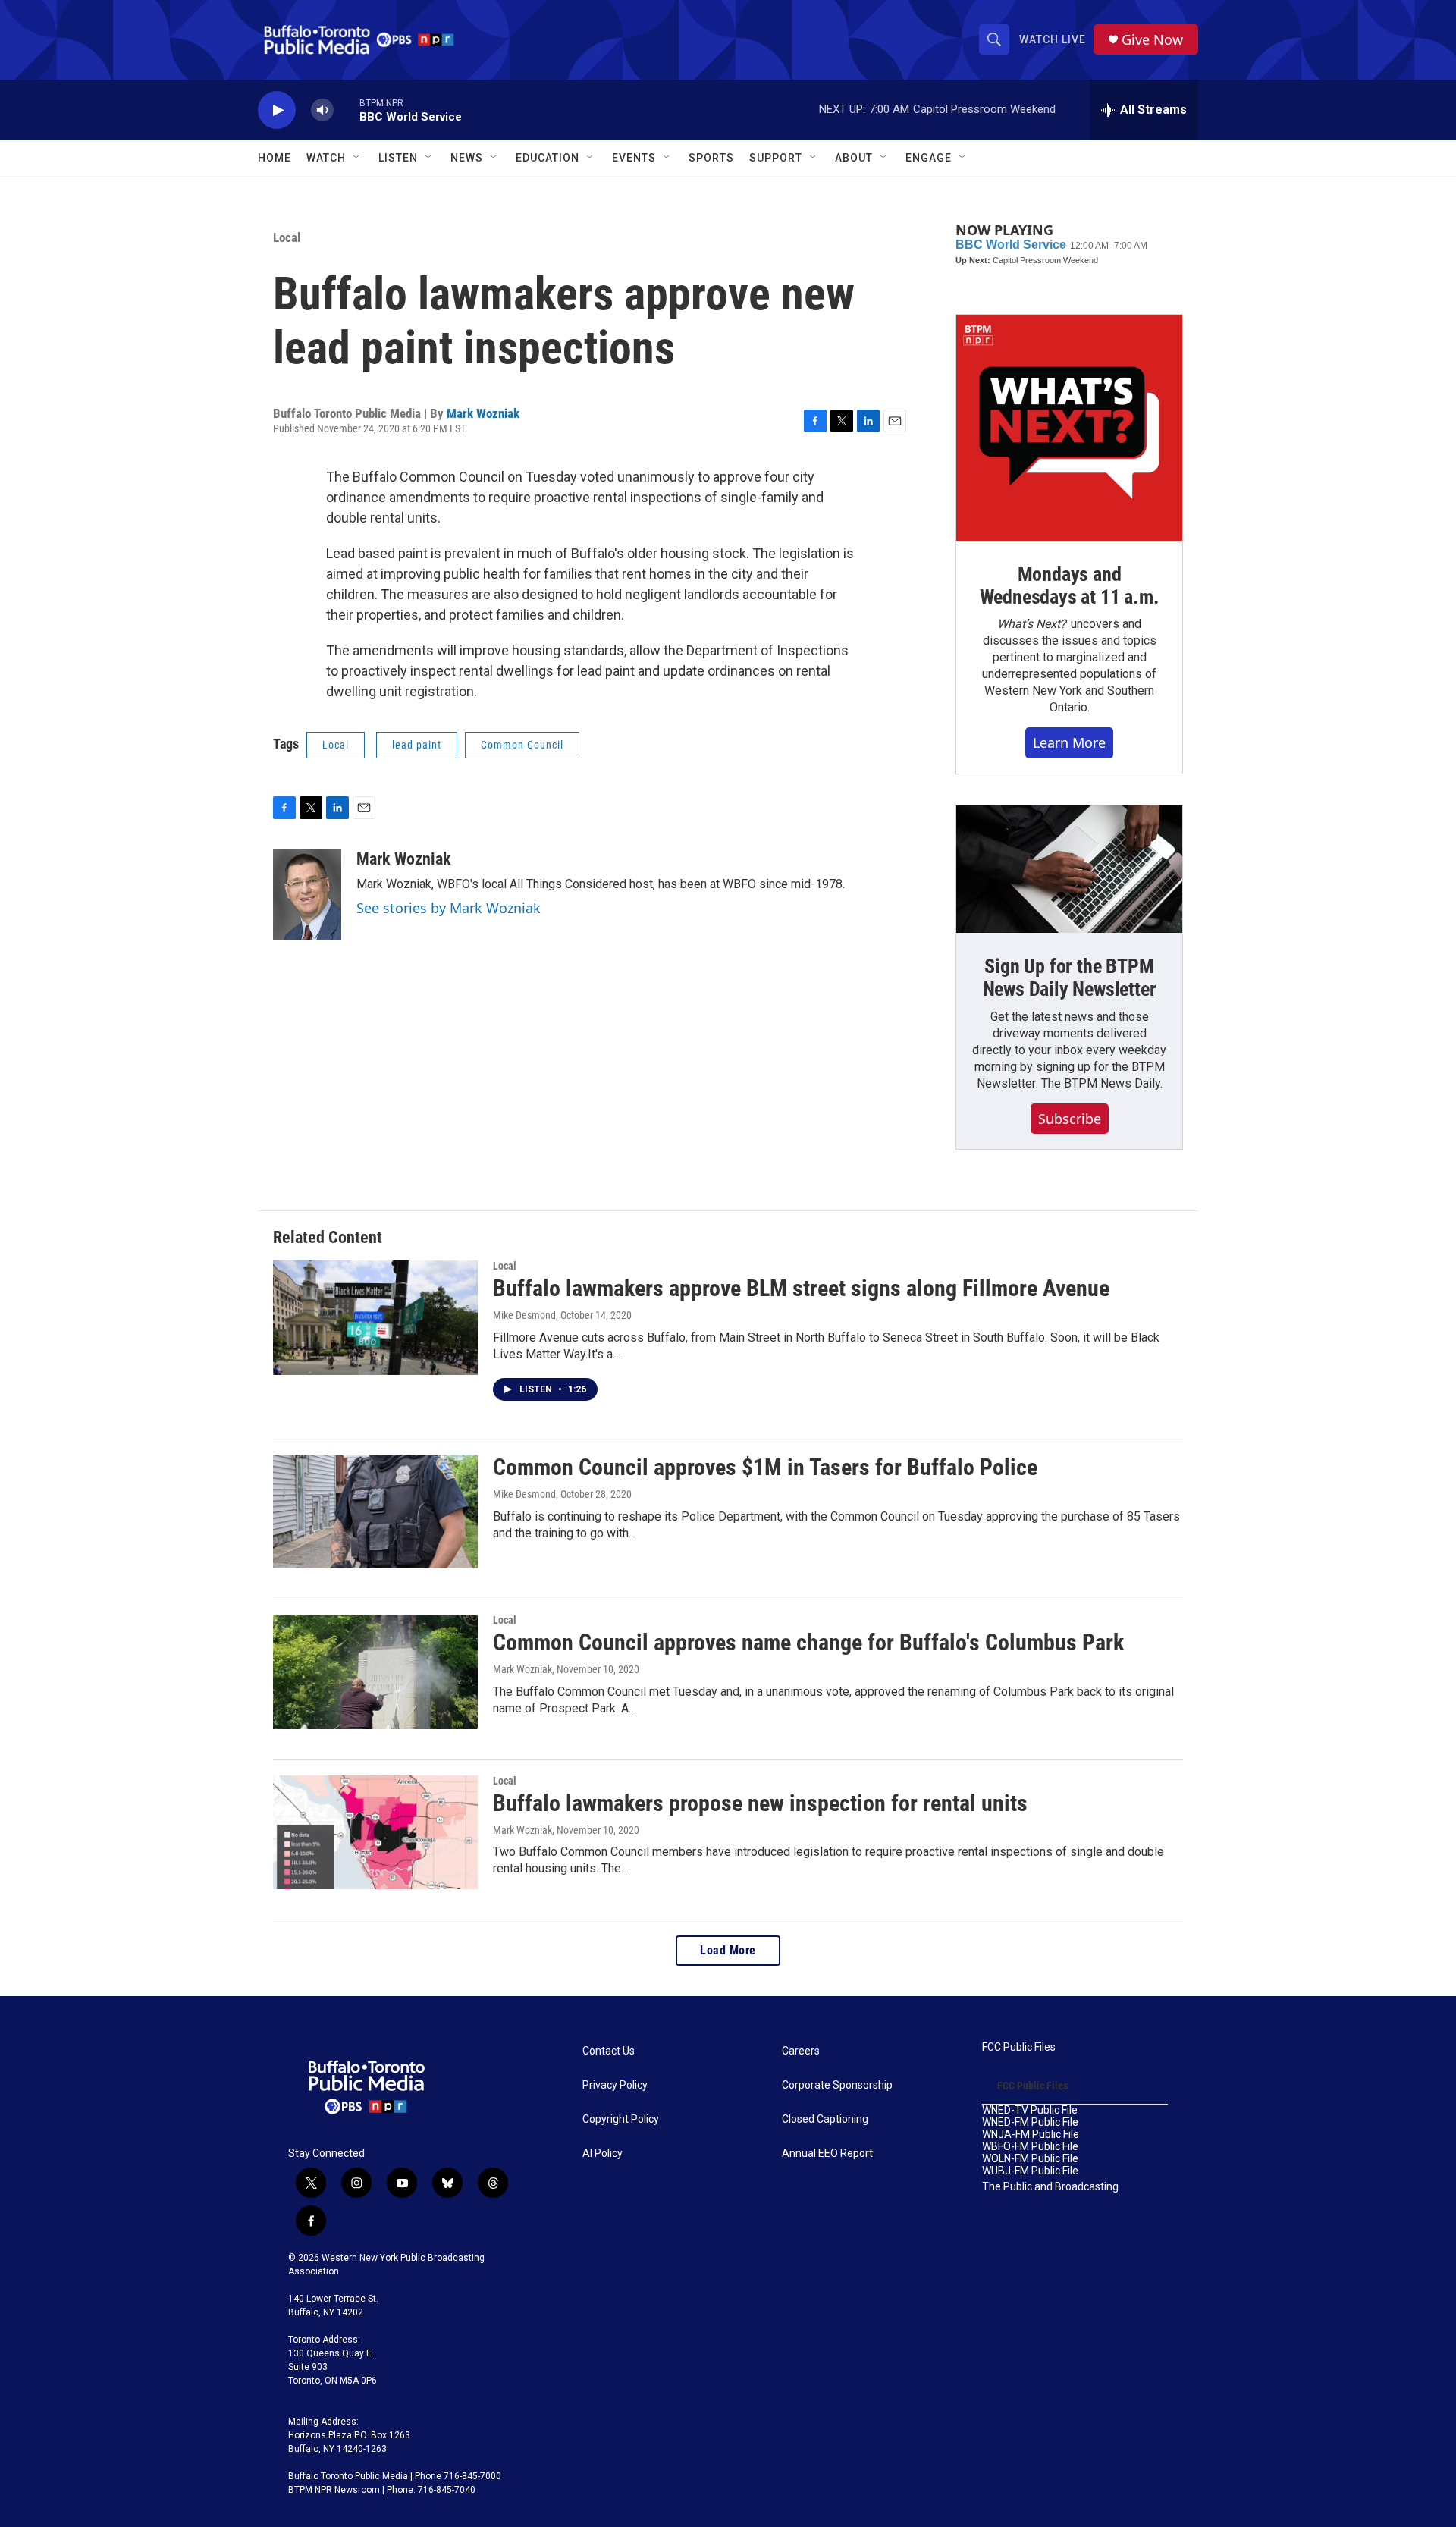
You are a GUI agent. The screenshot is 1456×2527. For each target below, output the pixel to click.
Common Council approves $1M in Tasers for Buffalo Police (765, 1467)
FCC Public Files (1019, 2047)
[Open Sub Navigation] (357, 158)
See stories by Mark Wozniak (449, 908)
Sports (711, 158)
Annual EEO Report (827, 2153)
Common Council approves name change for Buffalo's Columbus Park (808, 1642)
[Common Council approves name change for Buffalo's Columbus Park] (375, 1672)
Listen (398, 158)
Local (287, 237)
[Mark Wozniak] (307, 895)
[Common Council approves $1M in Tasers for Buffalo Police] (375, 1511)
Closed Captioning (825, 2119)
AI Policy (602, 2153)
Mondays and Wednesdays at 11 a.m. (1070, 585)
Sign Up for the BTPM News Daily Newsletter (1070, 978)
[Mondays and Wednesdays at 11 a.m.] (1069, 428)
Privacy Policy (615, 2085)
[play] (277, 110)
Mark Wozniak (483, 413)
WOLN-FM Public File (1030, 2159)
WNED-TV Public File (1030, 2110)
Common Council (522, 745)
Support (776, 158)
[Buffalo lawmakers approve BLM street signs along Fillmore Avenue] (375, 1317)
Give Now (1152, 40)
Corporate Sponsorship (837, 2085)
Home (275, 158)
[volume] (322, 110)
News (467, 158)
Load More (728, 1950)
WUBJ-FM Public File (1030, 2171)
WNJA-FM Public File (1031, 2135)
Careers (801, 2051)
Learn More (1069, 742)
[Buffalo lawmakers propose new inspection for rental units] (375, 1832)
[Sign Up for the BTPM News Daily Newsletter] (1069, 869)
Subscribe (1070, 1119)
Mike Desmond (524, 1315)
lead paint (417, 745)
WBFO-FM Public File (1030, 2147)
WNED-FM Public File (1030, 2122)
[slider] (347, 110)
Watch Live (1053, 39)
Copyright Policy (621, 2119)
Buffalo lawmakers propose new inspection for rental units (760, 1803)
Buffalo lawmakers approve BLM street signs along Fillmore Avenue (801, 1288)
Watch (326, 158)
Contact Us (609, 2051)
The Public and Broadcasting (1050, 2187)
